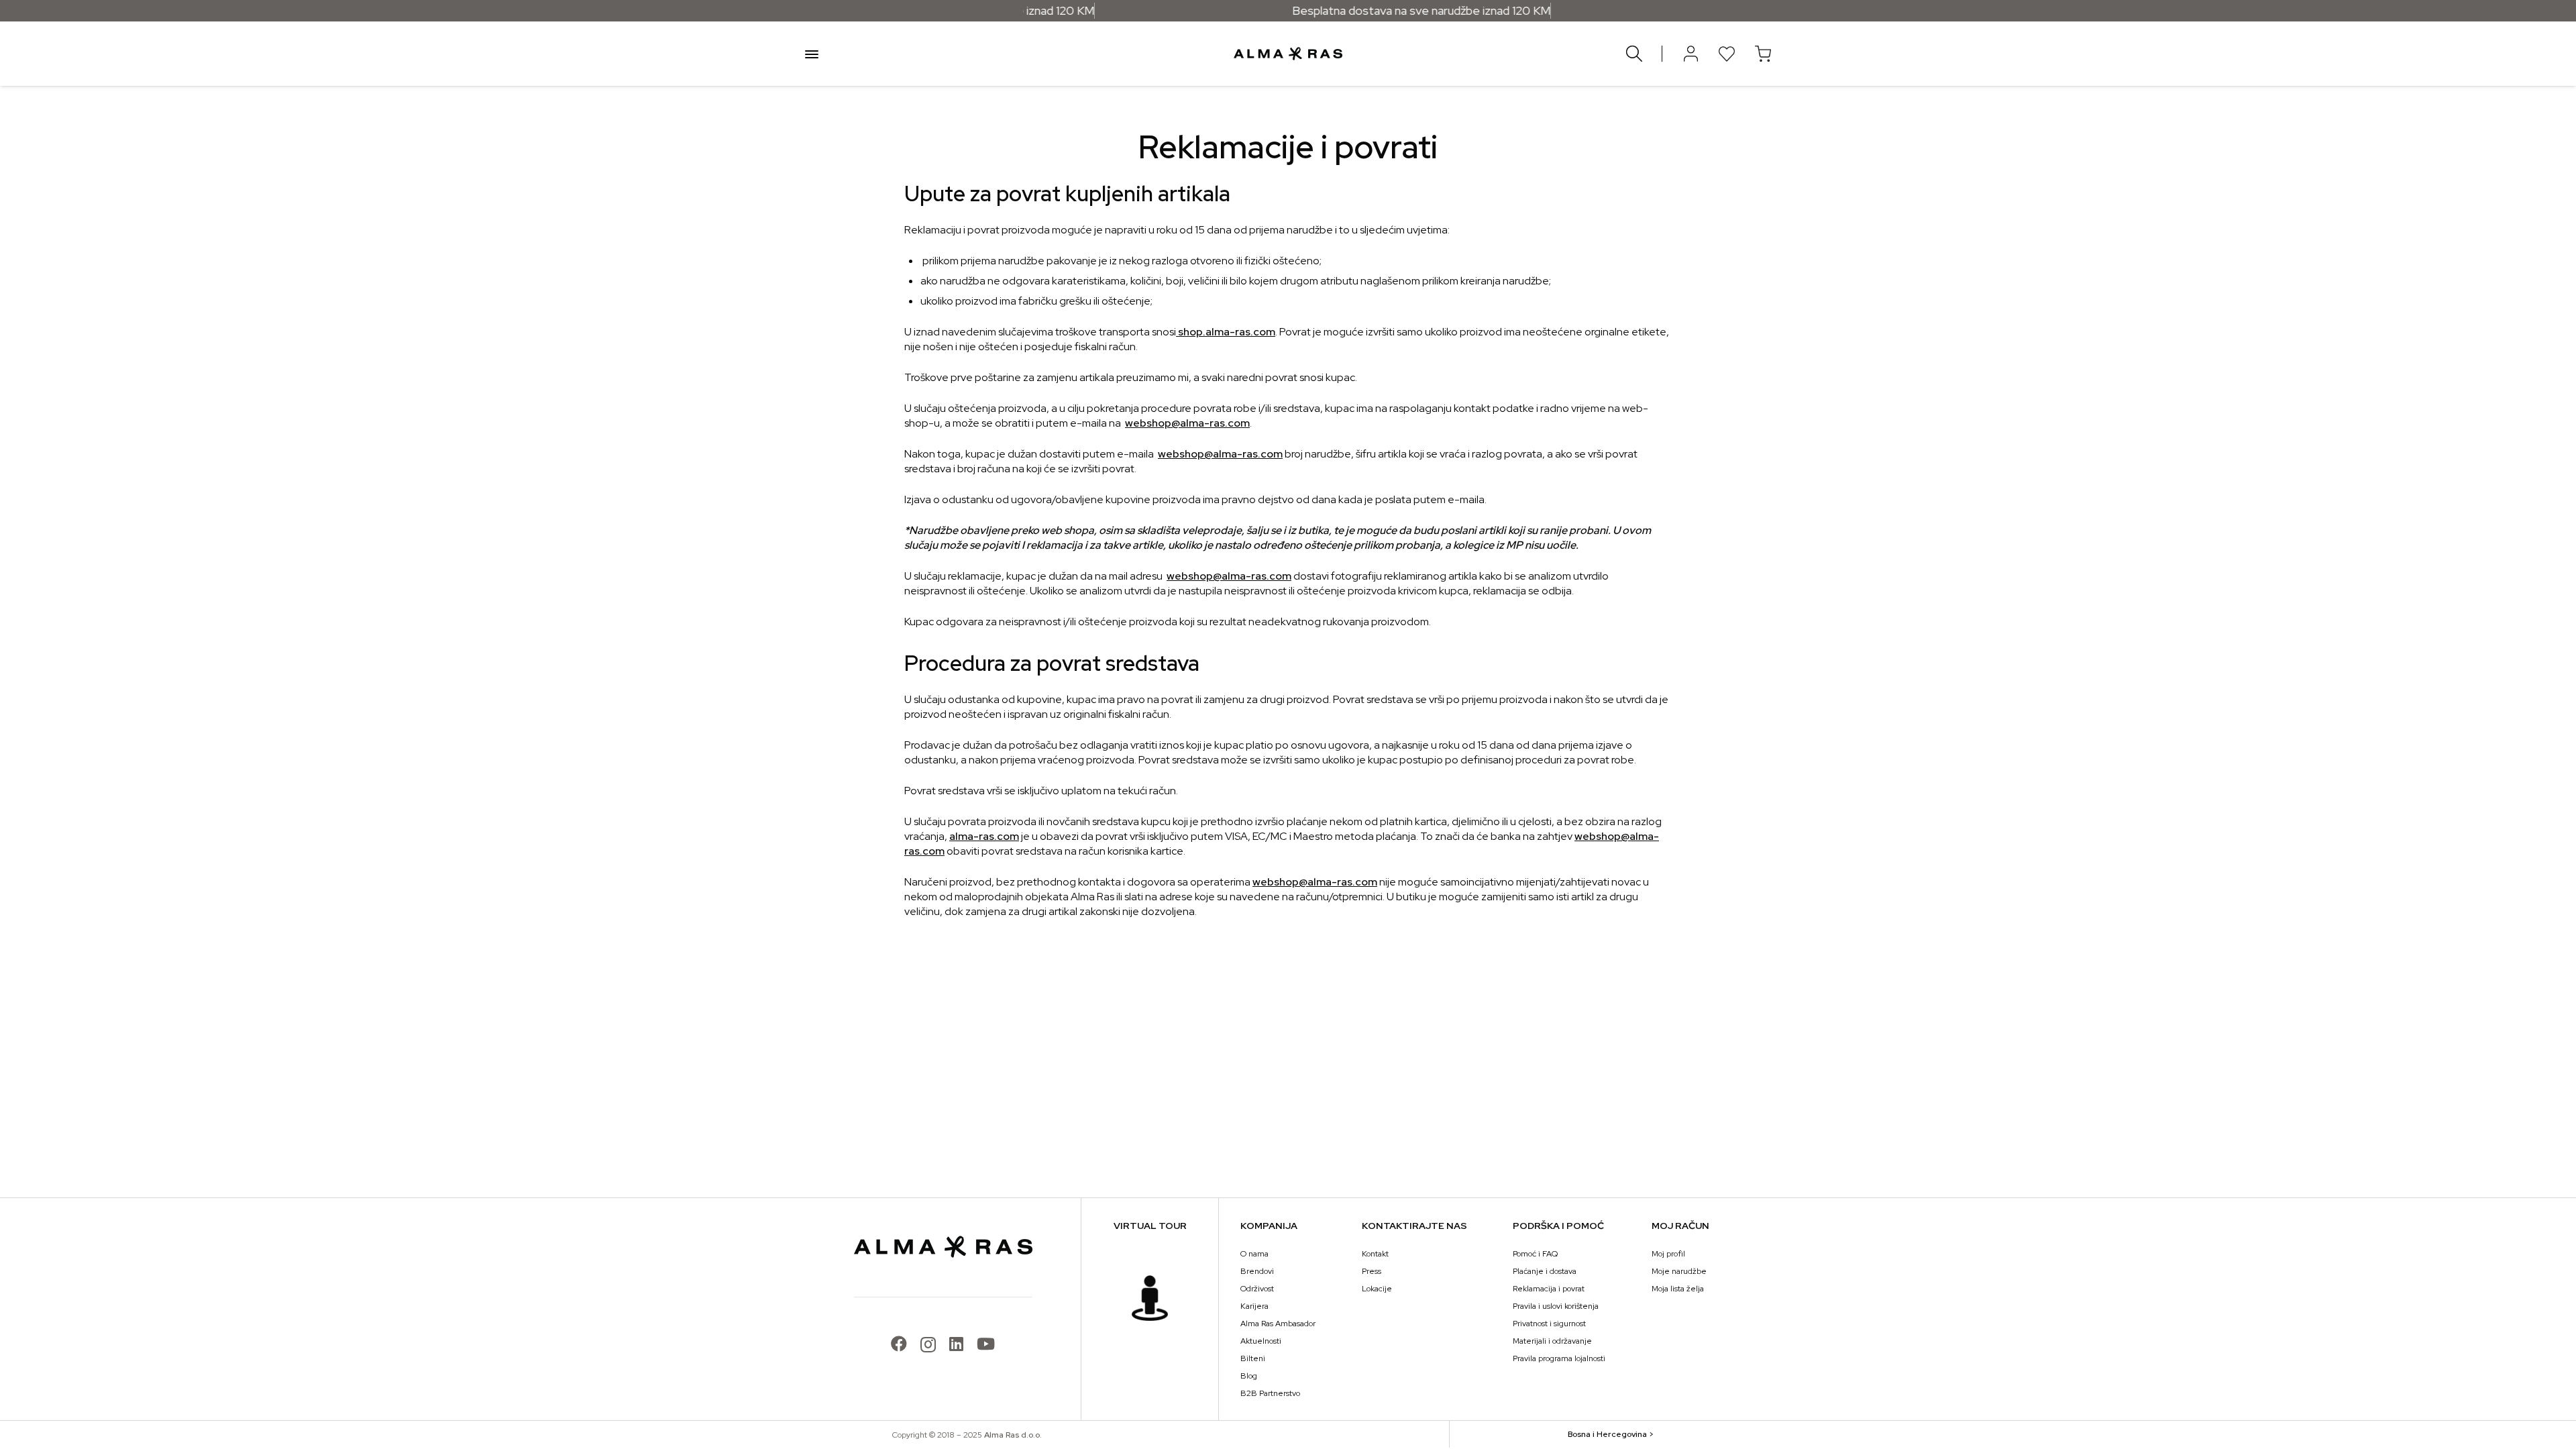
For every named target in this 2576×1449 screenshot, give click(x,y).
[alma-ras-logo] (1288, 54)
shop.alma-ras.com (1226, 332)
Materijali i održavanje (1552, 1341)
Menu (812, 54)
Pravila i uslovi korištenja (1556, 1306)
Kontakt (1375, 1254)
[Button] (1690, 54)
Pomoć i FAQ (1535, 1254)
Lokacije (1377, 1289)
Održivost (1257, 1289)
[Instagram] (928, 1344)
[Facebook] (899, 1344)
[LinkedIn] (956, 1344)
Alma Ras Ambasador (1278, 1324)
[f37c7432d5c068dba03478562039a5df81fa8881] (1150, 1298)
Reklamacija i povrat (1549, 1289)
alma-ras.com (984, 836)
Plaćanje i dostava (1545, 1271)
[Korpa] (1763, 54)
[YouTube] (986, 1344)
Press (1372, 1271)
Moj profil (1668, 1254)
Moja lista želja (1678, 1289)
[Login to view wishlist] (1727, 54)
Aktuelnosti (1261, 1341)
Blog (1249, 1376)
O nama (1254, 1254)
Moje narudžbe (1679, 1271)
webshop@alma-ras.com (1187, 423)
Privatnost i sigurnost (1549, 1324)
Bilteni (1253, 1358)
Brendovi (1257, 1271)
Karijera (1254, 1306)
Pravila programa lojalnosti (1559, 1358)
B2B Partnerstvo (1270, 1393)
